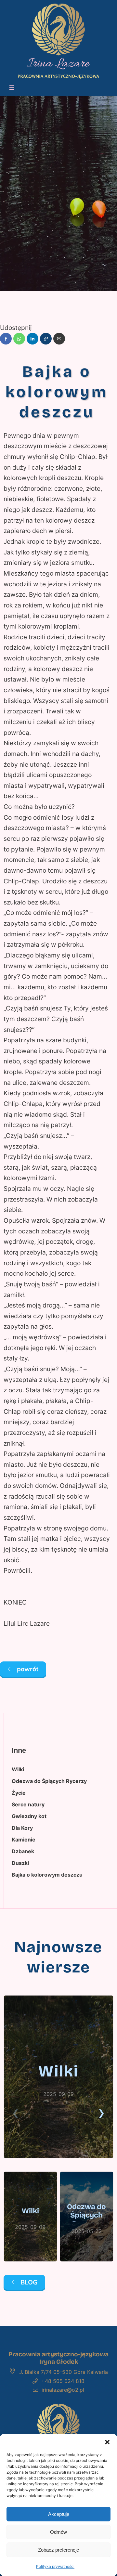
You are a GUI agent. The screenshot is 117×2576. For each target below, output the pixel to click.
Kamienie (24, 1840)
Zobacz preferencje (58, 2550)
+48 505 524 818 (63, 2381)
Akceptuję (59, 2514)
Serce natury (28, 1804)
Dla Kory (22, 1828)
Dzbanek (23, 1851)
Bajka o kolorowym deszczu (47, 1875)
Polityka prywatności (55, 2566)
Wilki (18, 1769)
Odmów (58, 2532)
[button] (107, 2442)
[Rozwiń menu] (12, 87)
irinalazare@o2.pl (63, 2390)
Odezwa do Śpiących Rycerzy (49, 1781)
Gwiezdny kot (29, 1816)
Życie (19, 1793)
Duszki (20, 1863)
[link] (58, 2077)
